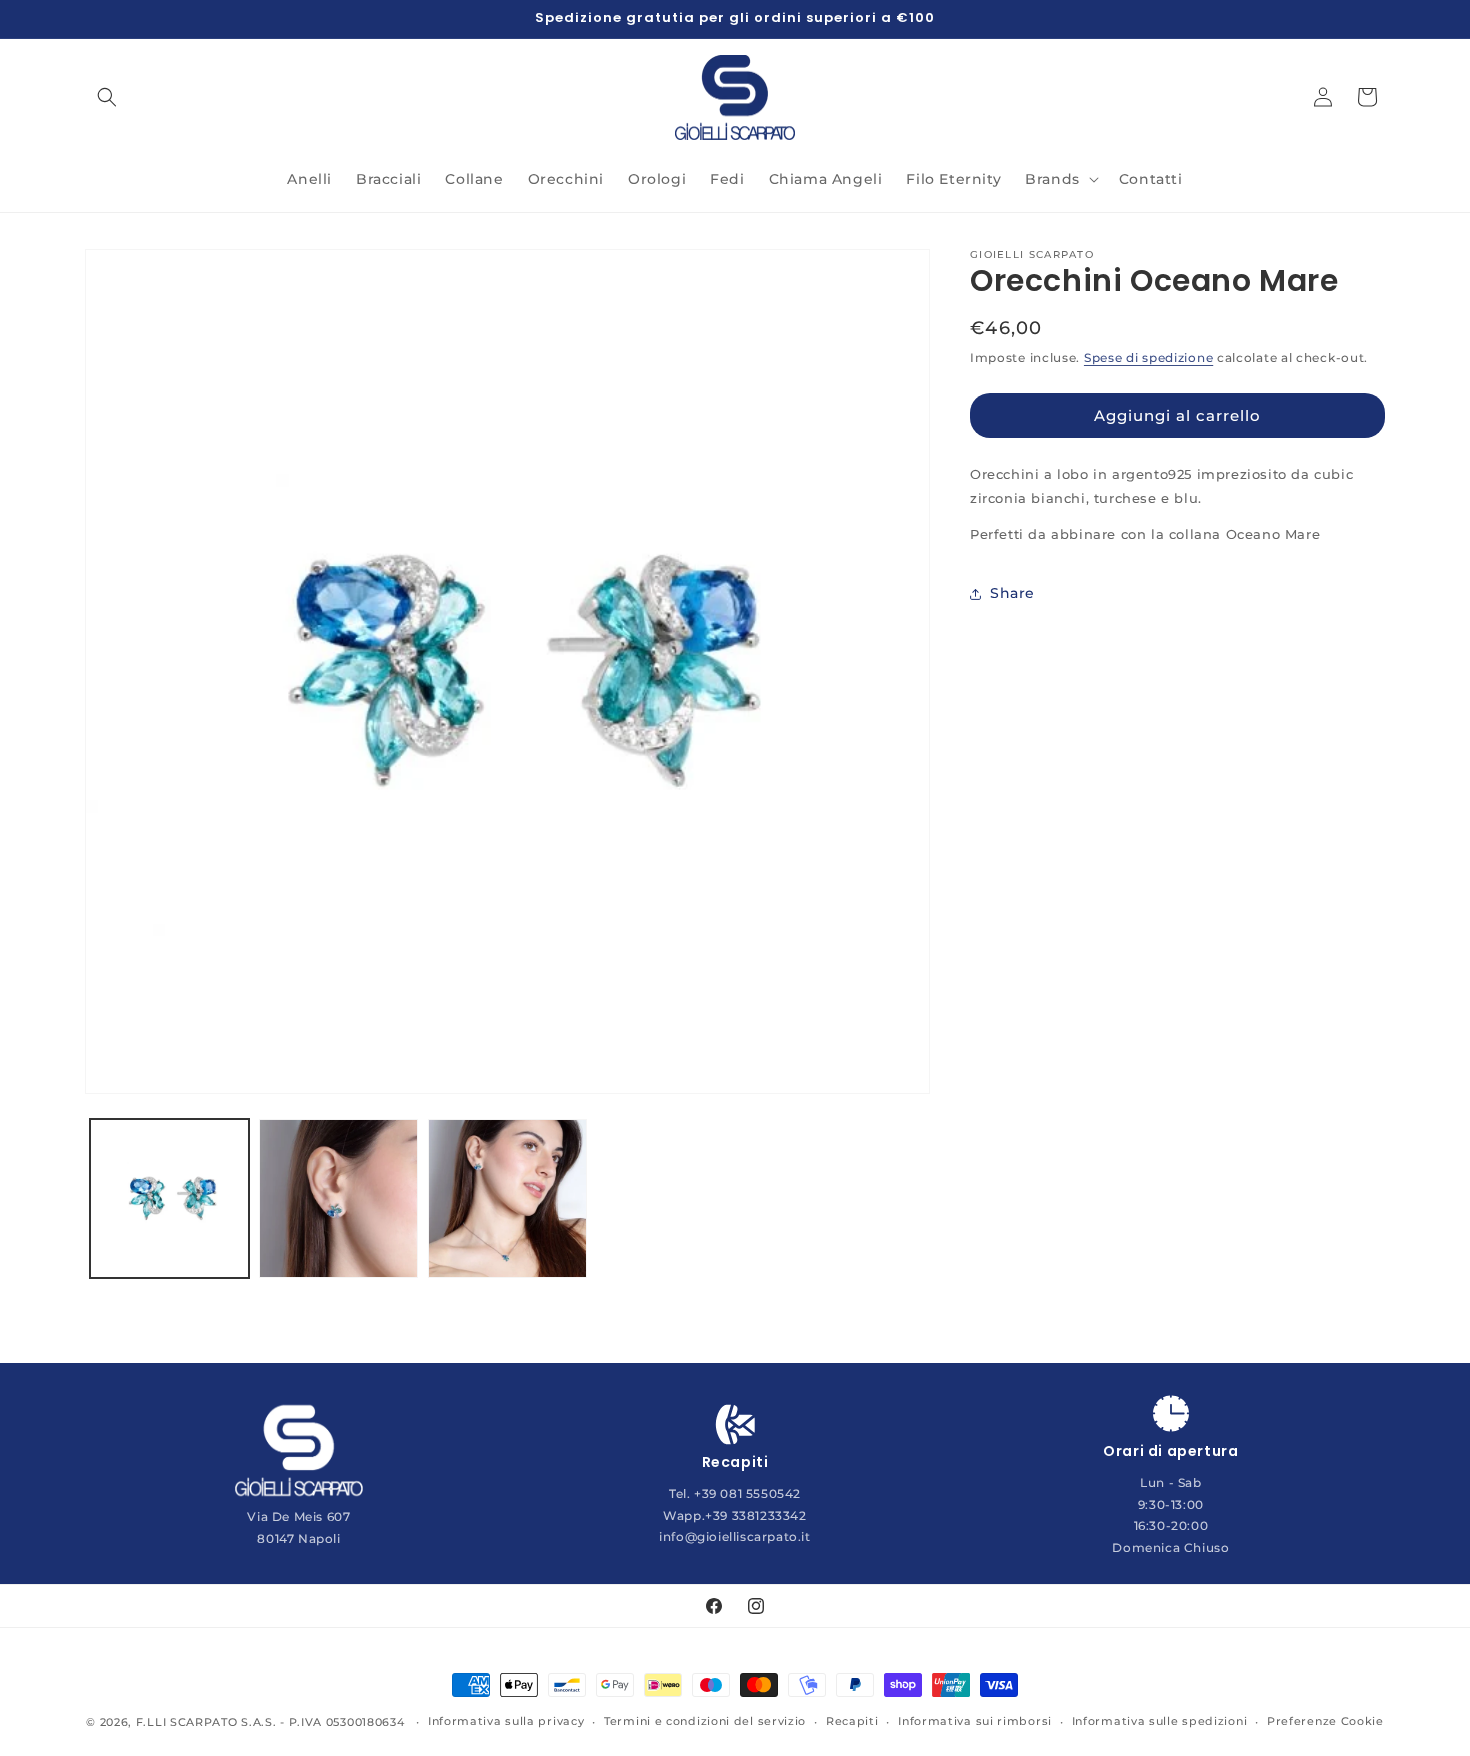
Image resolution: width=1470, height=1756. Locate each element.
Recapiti (852, 1721)
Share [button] (1012, 593)
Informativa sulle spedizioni (1160, 1721)
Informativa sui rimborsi (975, 1721)
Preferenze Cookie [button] (1325, 1721)
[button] (107, 97)
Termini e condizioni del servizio (705, 1721)
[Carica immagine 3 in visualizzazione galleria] (507, 1198)
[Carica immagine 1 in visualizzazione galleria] (169, 1198)
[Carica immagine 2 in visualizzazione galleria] (338, 1198)
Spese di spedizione (1148, 357)
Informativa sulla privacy (506, 1721)
